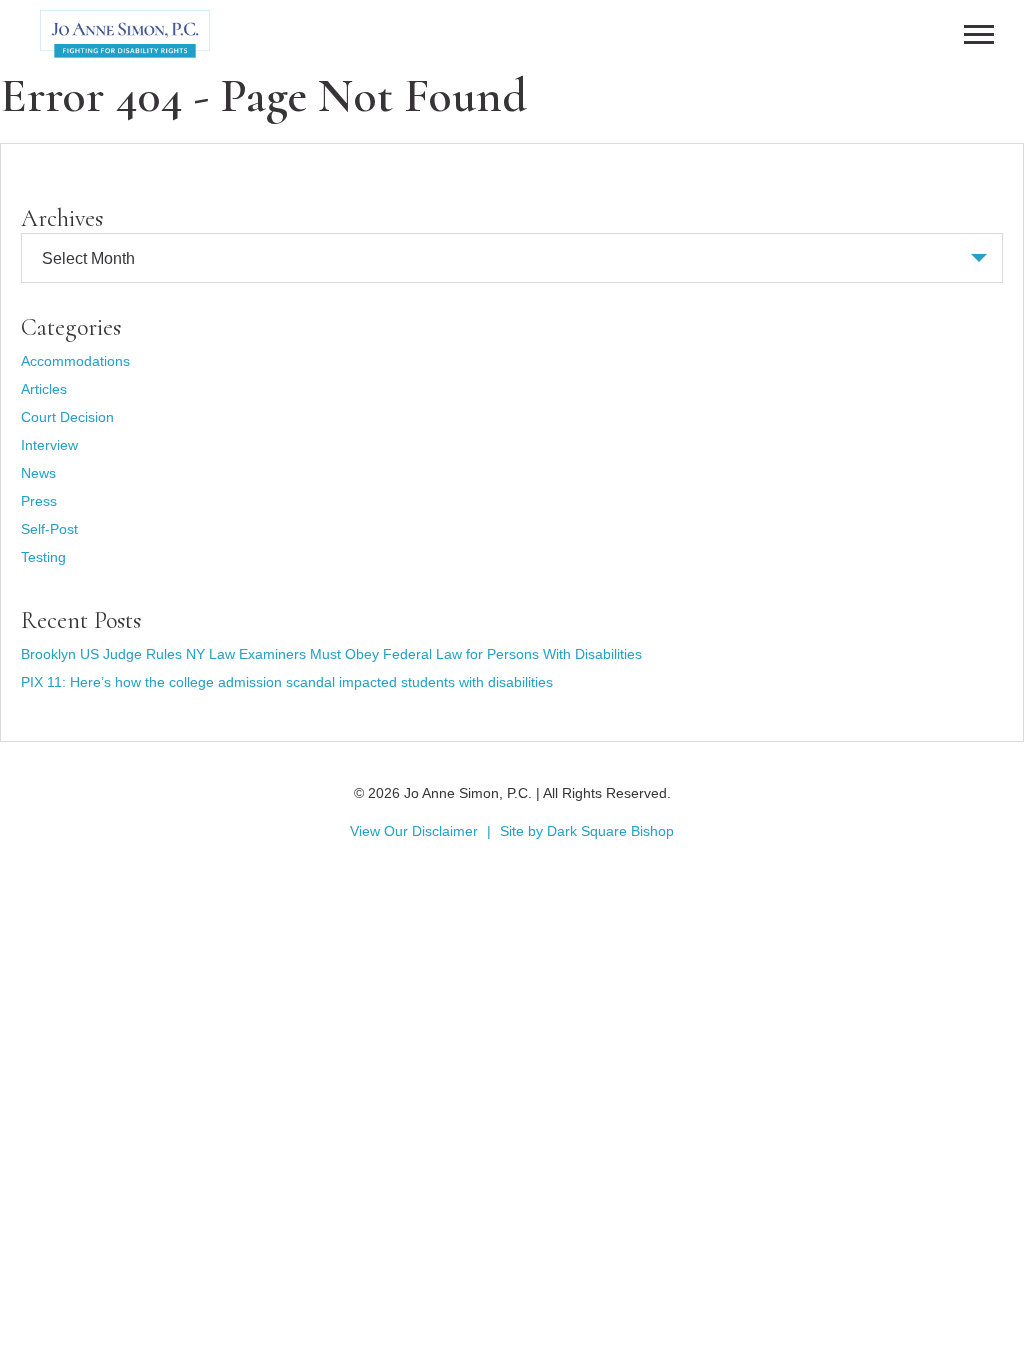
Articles (44, 389)
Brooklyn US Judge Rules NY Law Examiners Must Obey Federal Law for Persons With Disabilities (331, 654)
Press (39, 501)
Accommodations (75, 361)
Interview (49, 445)
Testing (43, 557)
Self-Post (49, 529)
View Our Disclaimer (414, 831)
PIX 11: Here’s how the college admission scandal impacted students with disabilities (287, 682)
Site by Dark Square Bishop (587, 831)
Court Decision (67, 417)
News (38, 473)
